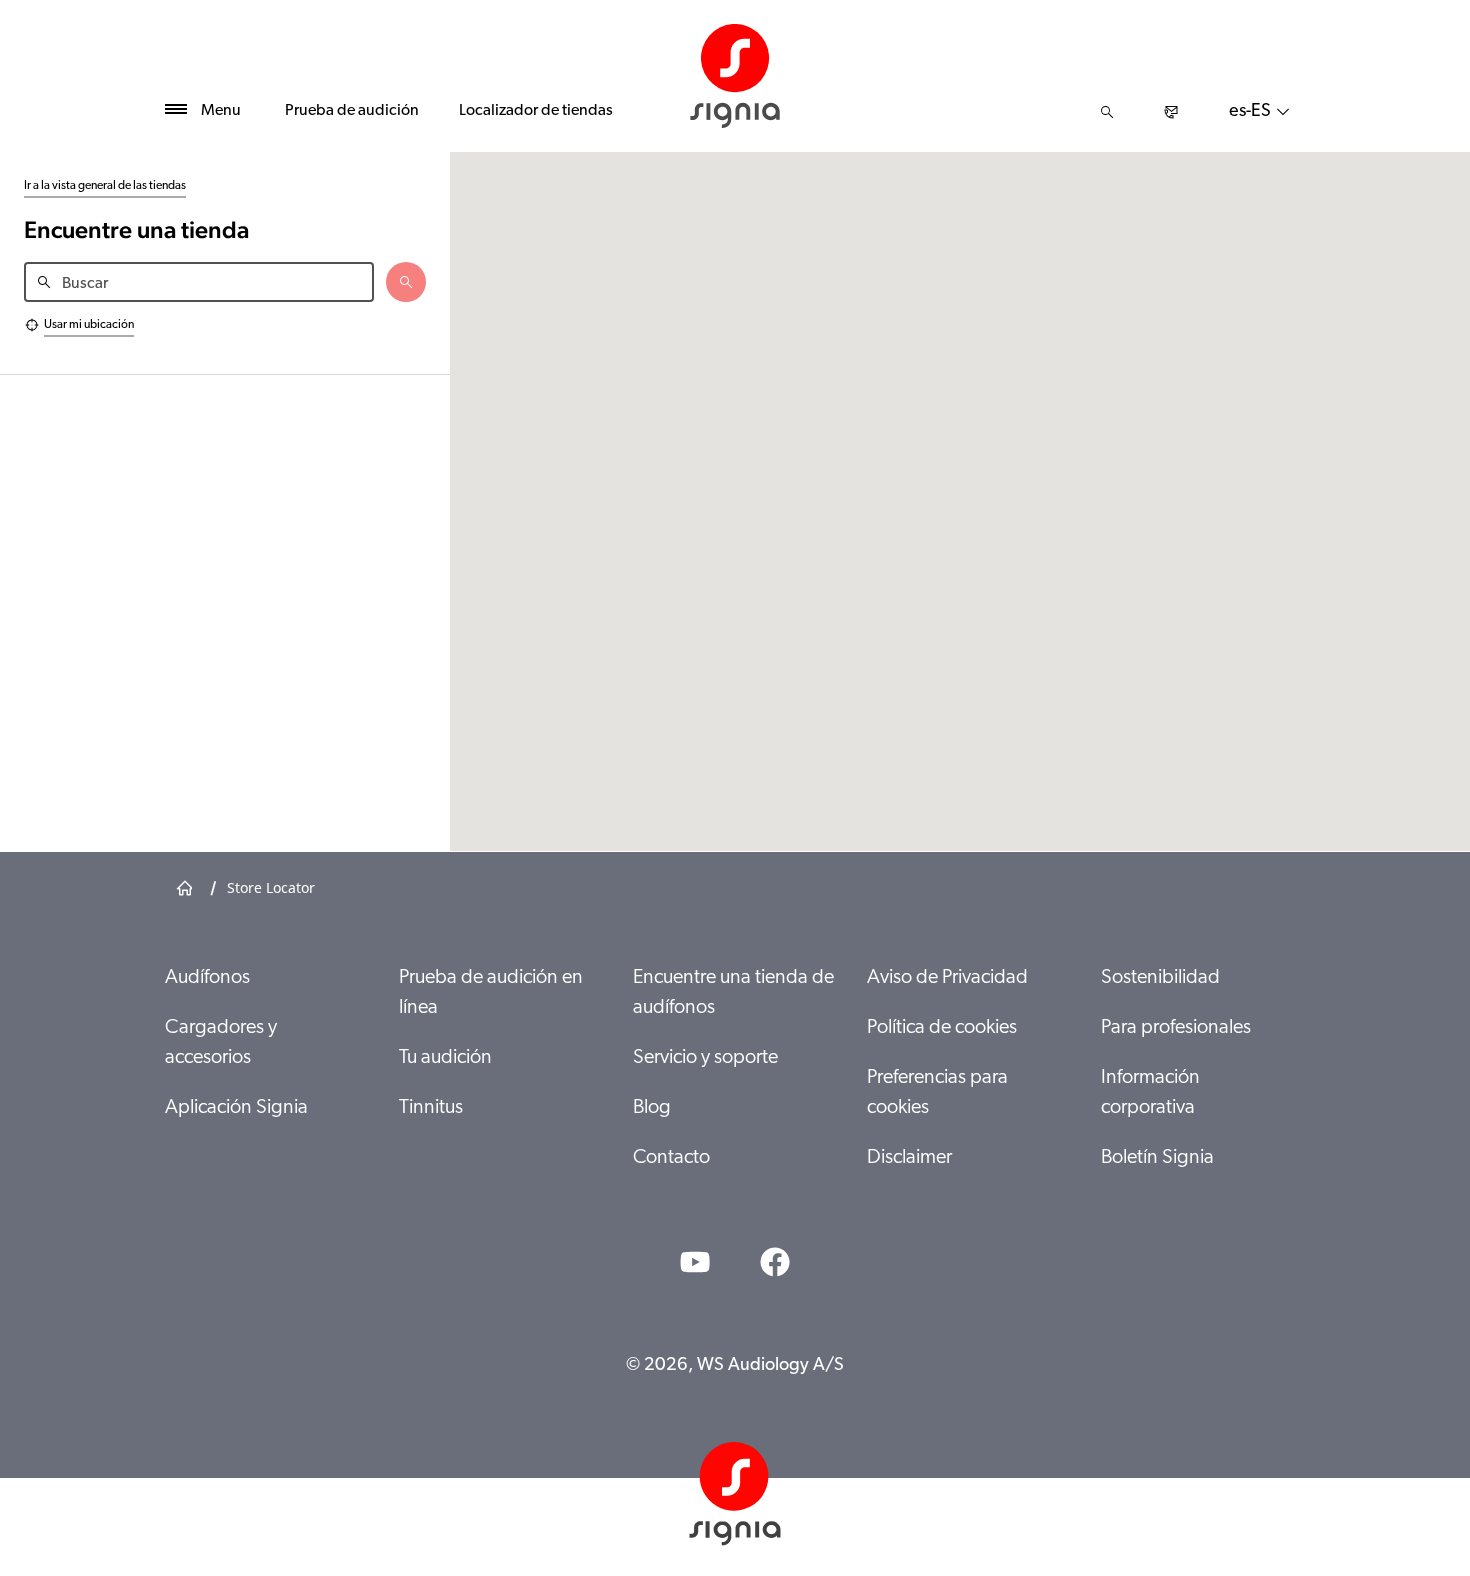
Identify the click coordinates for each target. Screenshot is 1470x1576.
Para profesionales (1176, 1028)
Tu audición (445, 1058)
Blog (652, 1108)
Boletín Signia (1157, 1158)
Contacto (671, 1158)
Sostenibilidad (1160, 978)
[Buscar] (1107, 112)
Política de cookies (942, 1028)
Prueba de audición (352, 111)
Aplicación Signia (236, 1108)
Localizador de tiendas (536, 111)
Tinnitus (431, 1108)
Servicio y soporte (705, 1058)
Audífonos (207, 978)
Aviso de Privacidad (947, 978)
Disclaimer (909, 1158)
